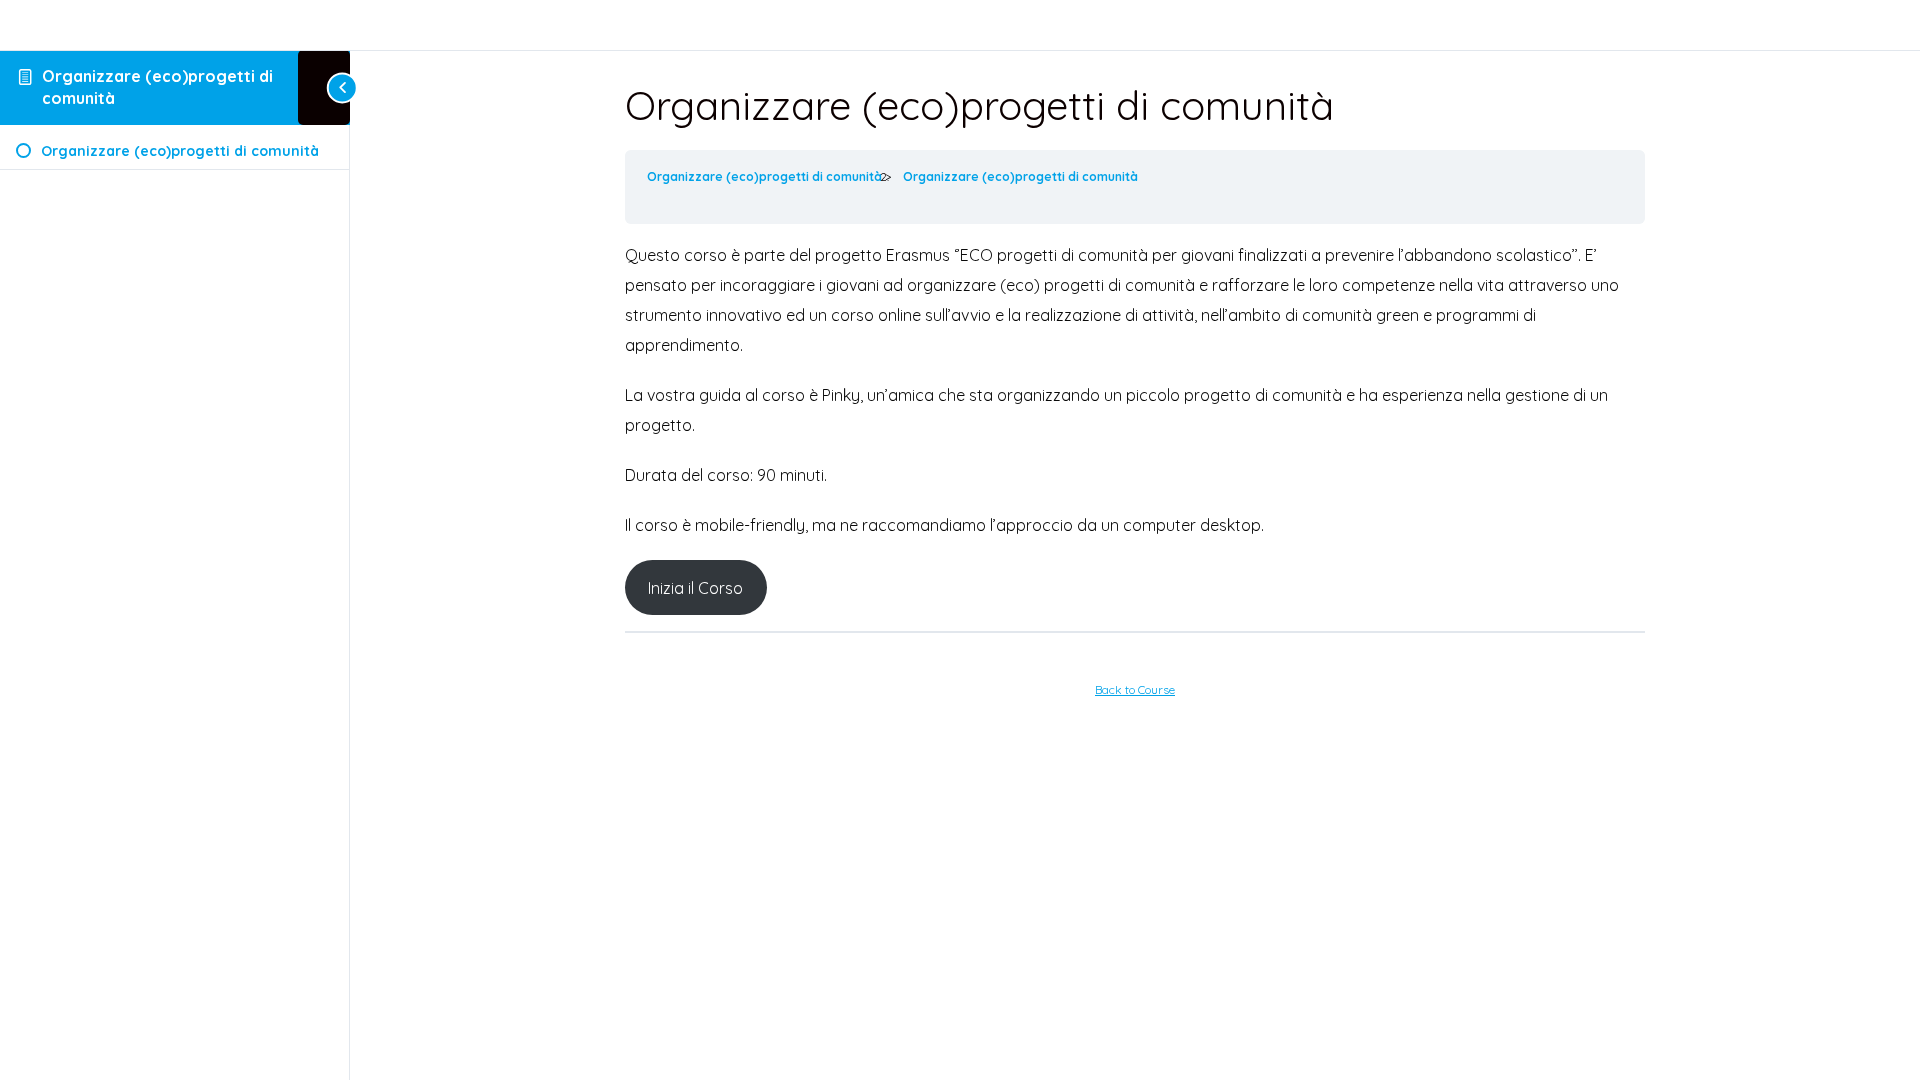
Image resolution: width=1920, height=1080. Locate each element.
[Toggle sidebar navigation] (324, 87)
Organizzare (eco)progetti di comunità (766, 176)
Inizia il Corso (695, 588)
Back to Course (1135, 689)
